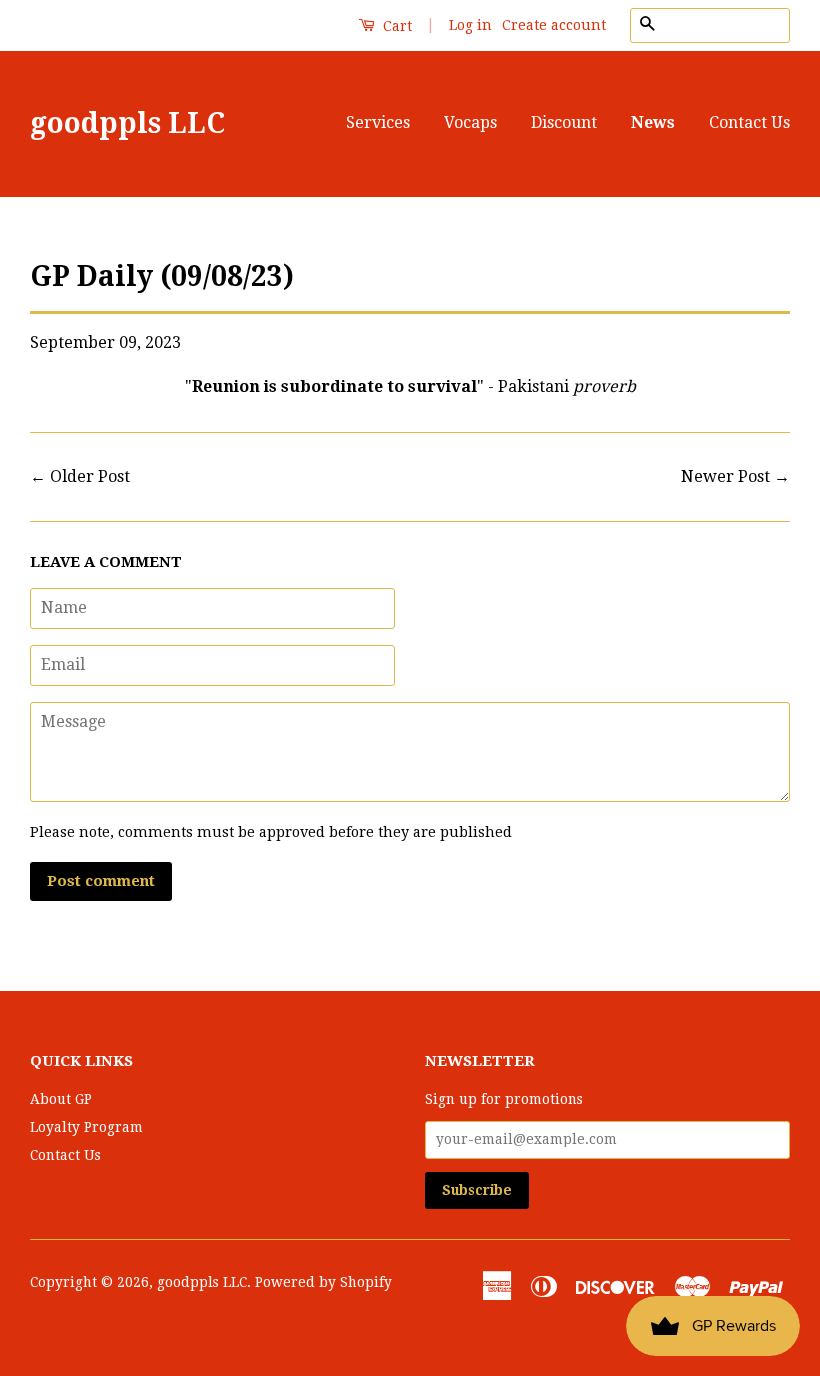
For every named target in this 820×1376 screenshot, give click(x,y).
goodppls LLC (127, 123)
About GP (61, 1099)
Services (378, 122)
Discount (564, 122)
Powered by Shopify (323, 1282)
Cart (395, 26)
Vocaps (470, 122)
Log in (470, 25)
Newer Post (725, 476)
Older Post (90, 476)
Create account (554, 25)
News (653, 122)
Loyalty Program (86, 1127)
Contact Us (749, 122)
